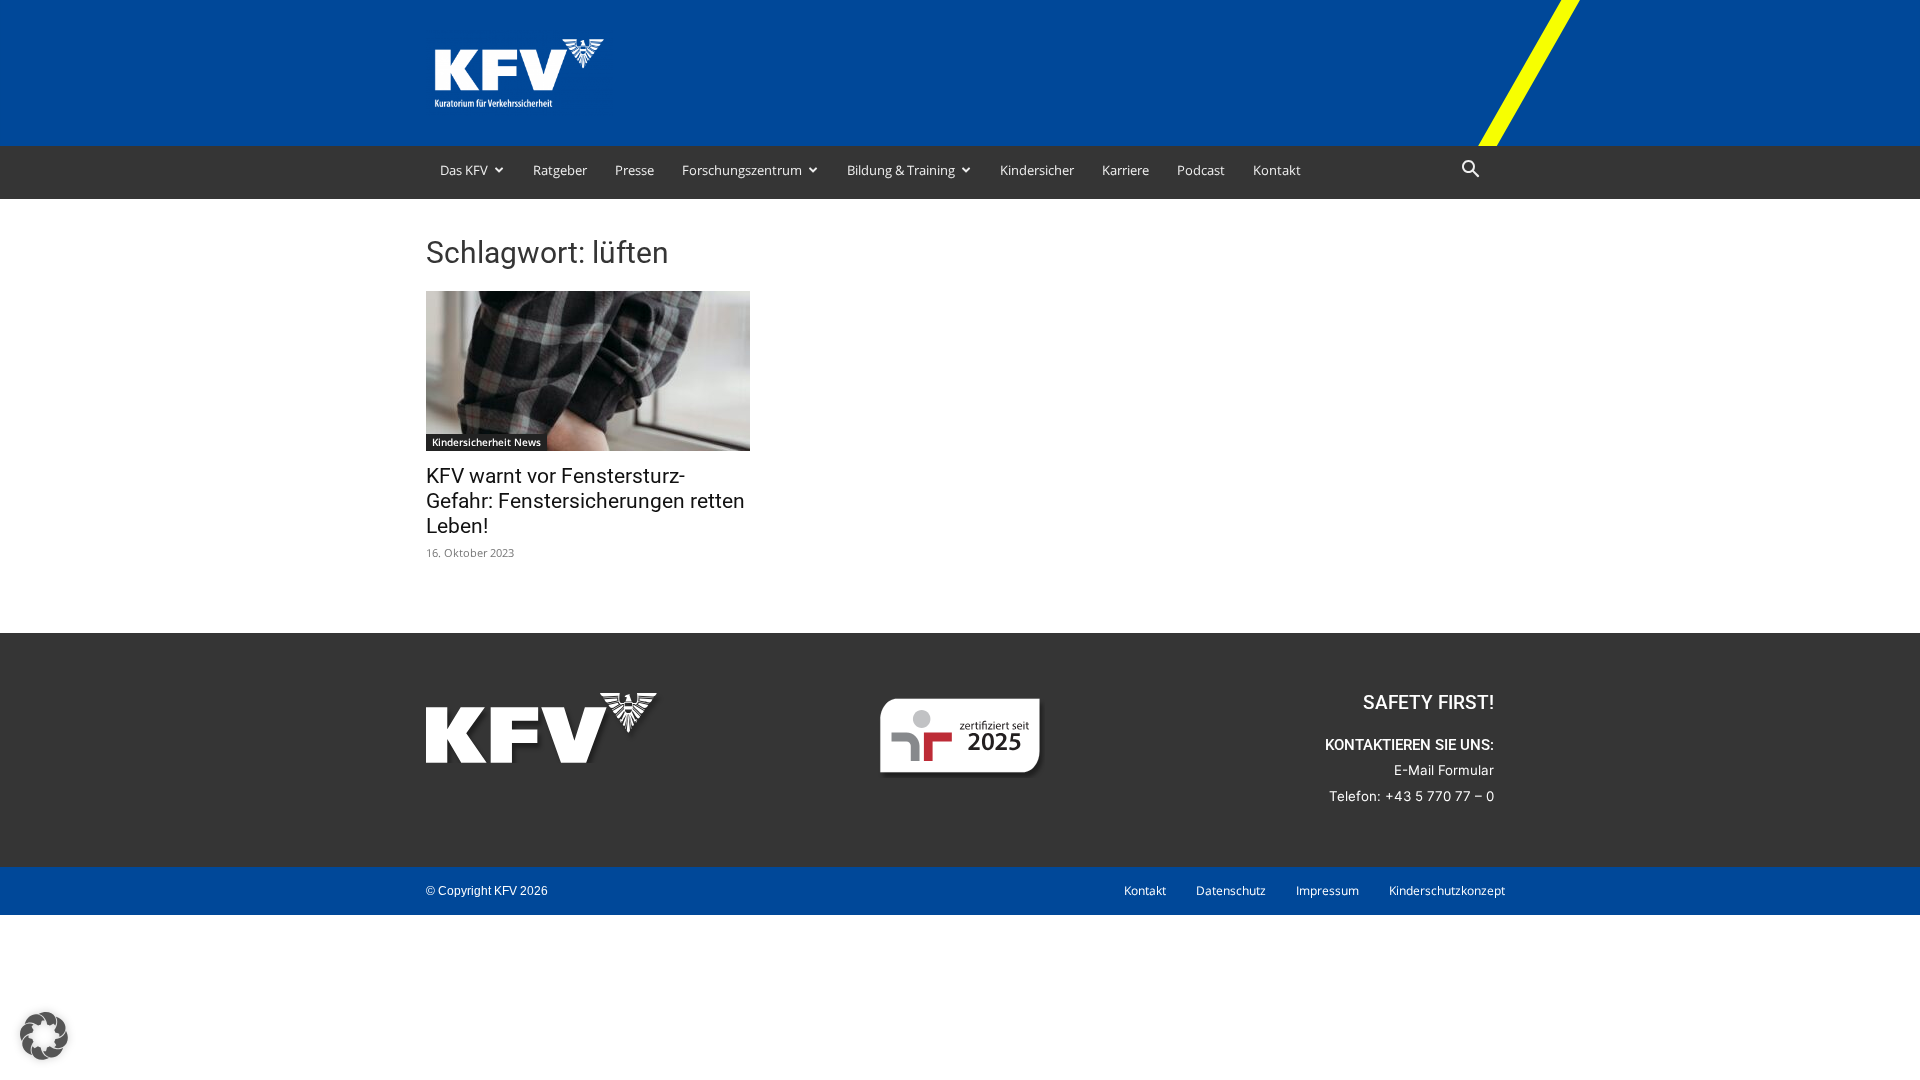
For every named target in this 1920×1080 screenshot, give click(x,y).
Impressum (1327, 890)
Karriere (1125, 170)
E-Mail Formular (1444, 770)
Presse (634, 170)
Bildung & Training (901, 170)
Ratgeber (560, 170)
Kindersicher (1037, 170)
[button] (1470, 171)
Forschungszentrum (742, 170)
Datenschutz (1231, 890)
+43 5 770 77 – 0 (1439, 796)
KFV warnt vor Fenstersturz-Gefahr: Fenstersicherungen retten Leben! (585, 501)
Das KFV (464, 170)
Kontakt (1277, 170)
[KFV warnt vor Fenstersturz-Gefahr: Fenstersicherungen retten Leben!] (588, 371)
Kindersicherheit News (486, 442)
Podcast (1201, 170)
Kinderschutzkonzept (1447, 890)
